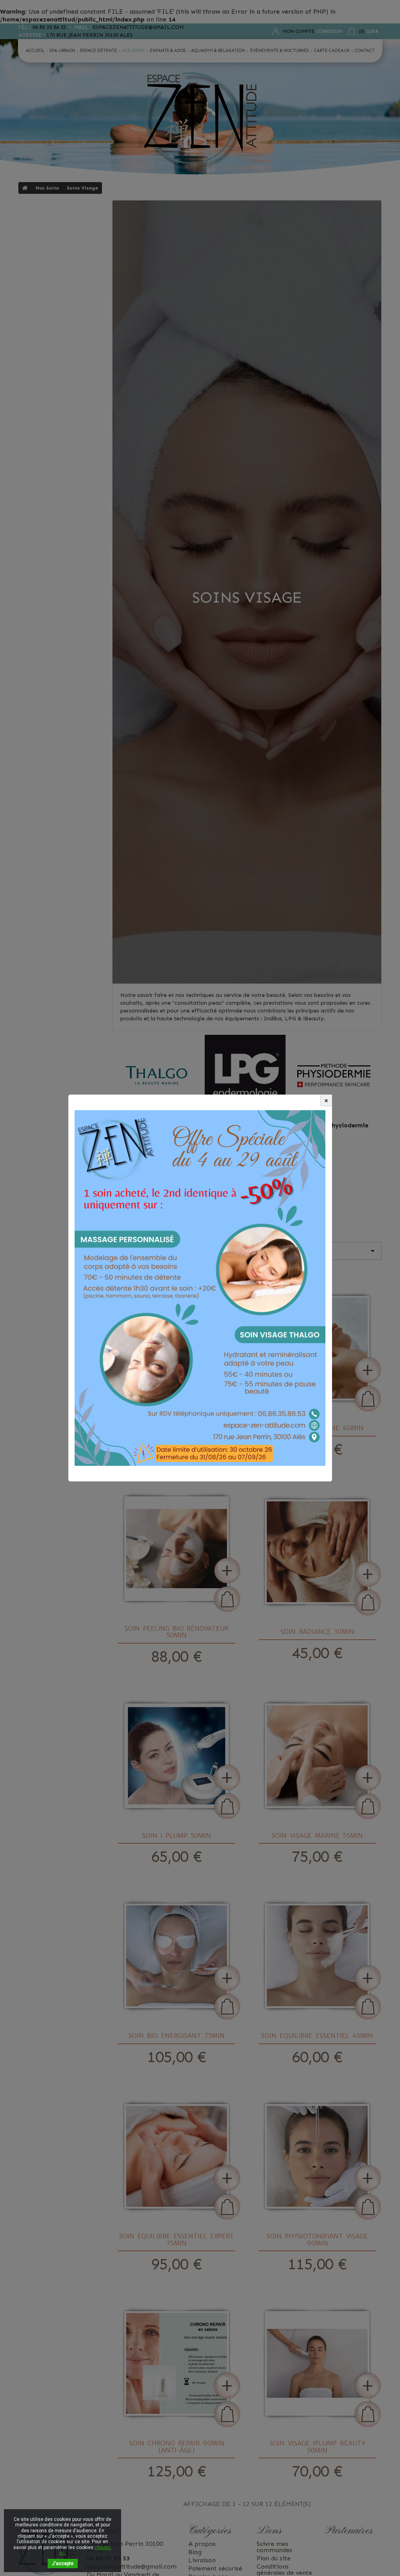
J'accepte (63, 2563)
